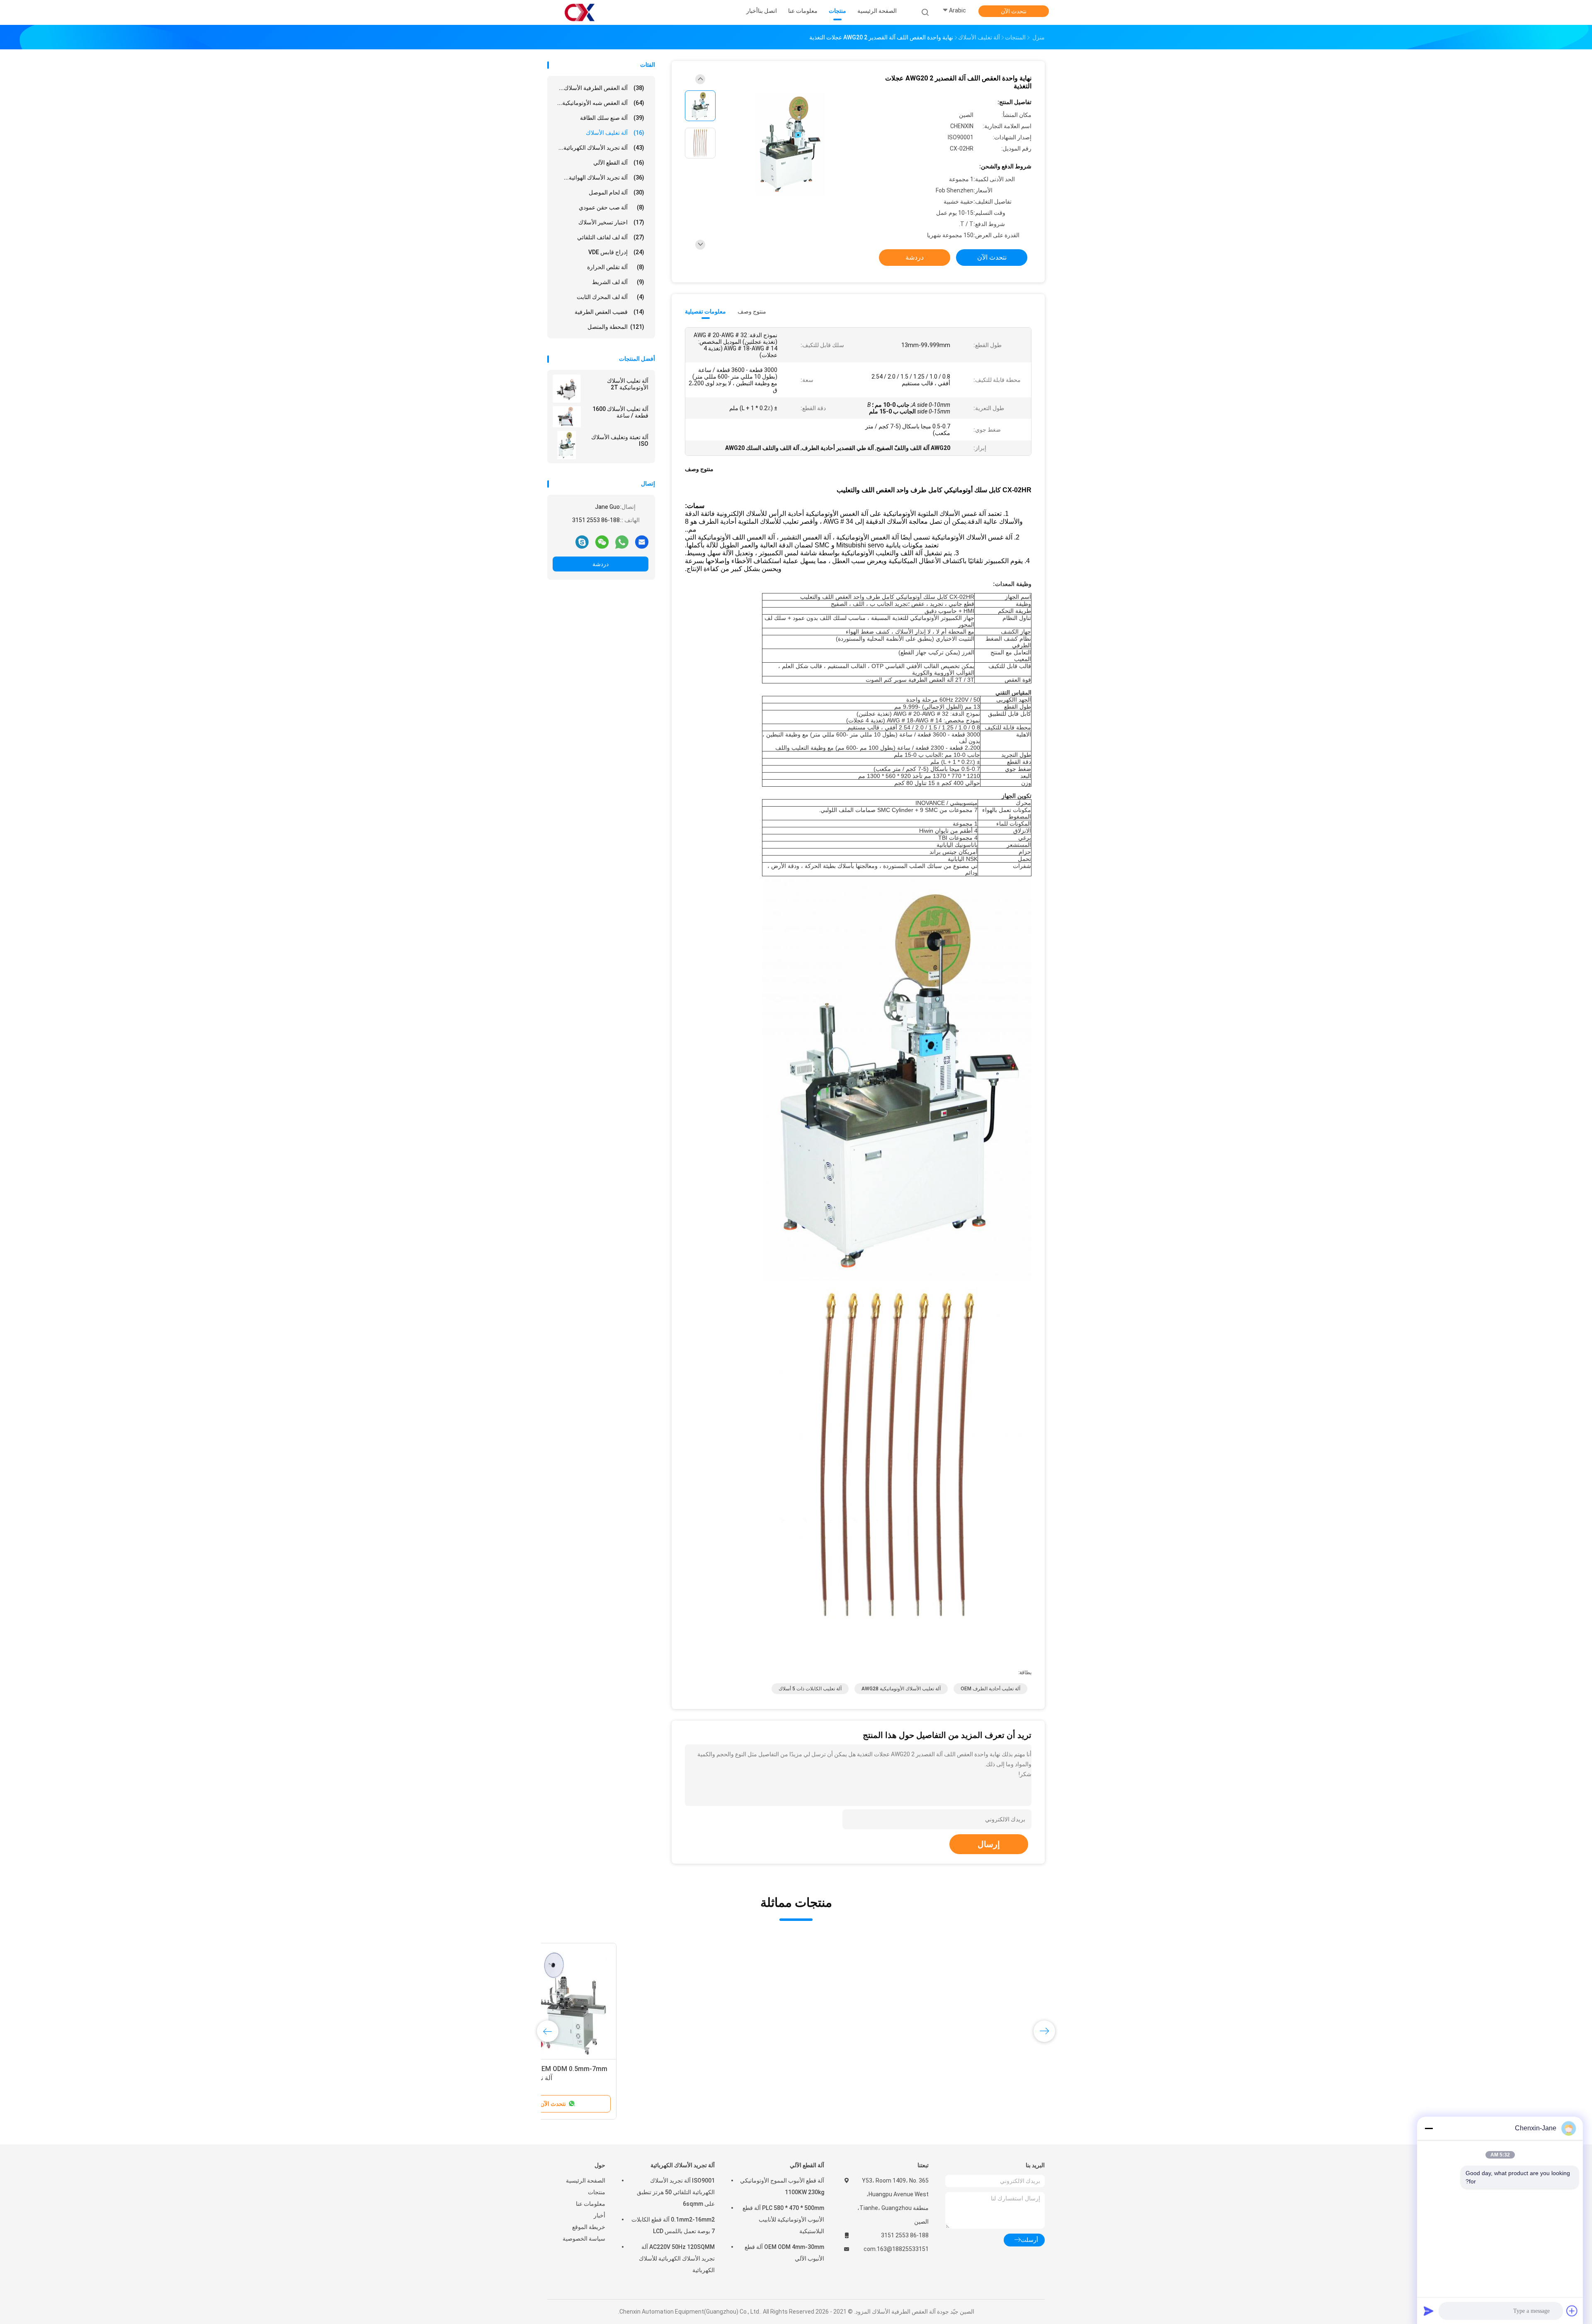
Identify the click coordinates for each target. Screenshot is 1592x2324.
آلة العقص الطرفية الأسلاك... (602, 88)
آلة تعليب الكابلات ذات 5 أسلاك (810, 1689)
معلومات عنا (591, 2204)
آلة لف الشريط (618, 282)
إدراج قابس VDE (616, 252)
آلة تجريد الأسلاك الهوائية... (604, 177)
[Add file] (1572, 2311)
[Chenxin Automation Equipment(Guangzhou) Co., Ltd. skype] (582, 542)
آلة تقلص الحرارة (616, 267)
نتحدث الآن (1014, 11)
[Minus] (1429, 2128)
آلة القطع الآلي (619, 163)
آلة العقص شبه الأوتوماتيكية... (601, 103)
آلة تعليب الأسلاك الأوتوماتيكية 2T (628, 384)
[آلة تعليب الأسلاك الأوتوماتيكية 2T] (567, 389)
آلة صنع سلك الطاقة (612, 118)
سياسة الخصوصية (584, 2239)
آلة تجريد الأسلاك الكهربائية (683, 2165)
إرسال (989, 1844)
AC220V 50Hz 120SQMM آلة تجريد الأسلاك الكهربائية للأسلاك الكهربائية (677, 2258)
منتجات (597, 2192)
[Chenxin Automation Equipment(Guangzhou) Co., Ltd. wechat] (602, 542)
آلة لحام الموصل (616, 192)
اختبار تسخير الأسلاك (611, 222)
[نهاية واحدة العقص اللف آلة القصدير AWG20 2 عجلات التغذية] (789, 144)
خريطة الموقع (589, 2227)
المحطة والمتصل (616, 327)
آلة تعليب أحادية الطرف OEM (990, 1689)
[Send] (1429, 2311)
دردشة (601, 564)
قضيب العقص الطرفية (609, 312)
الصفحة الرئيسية (586, 2181)
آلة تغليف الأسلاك (615, 133)
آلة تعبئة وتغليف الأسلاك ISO (620, 440)
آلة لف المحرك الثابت (610, 297)
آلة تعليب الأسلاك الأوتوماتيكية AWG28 (901, 1689)
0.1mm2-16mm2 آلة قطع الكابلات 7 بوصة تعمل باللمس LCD (673, 2225)
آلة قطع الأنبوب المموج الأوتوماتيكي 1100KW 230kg (782, 2186)
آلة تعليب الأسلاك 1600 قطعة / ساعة (620, 412)
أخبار (599, 2215)
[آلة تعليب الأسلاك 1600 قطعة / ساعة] (567, 417)
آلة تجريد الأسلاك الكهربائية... (601, 148)
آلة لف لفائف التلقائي (611, 237)
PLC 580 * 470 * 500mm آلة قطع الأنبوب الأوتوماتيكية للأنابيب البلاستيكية (783, 2219)
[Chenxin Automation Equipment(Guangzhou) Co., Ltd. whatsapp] (622, 542)
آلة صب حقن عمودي (612, 207)
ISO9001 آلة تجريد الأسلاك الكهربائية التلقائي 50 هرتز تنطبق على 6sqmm (676, 2192)
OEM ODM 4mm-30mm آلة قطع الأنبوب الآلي (784, 2253)
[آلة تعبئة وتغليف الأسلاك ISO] (567, 445)
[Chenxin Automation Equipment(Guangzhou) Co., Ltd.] (580, 12)
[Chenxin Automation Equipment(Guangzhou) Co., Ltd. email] (642, 542)
